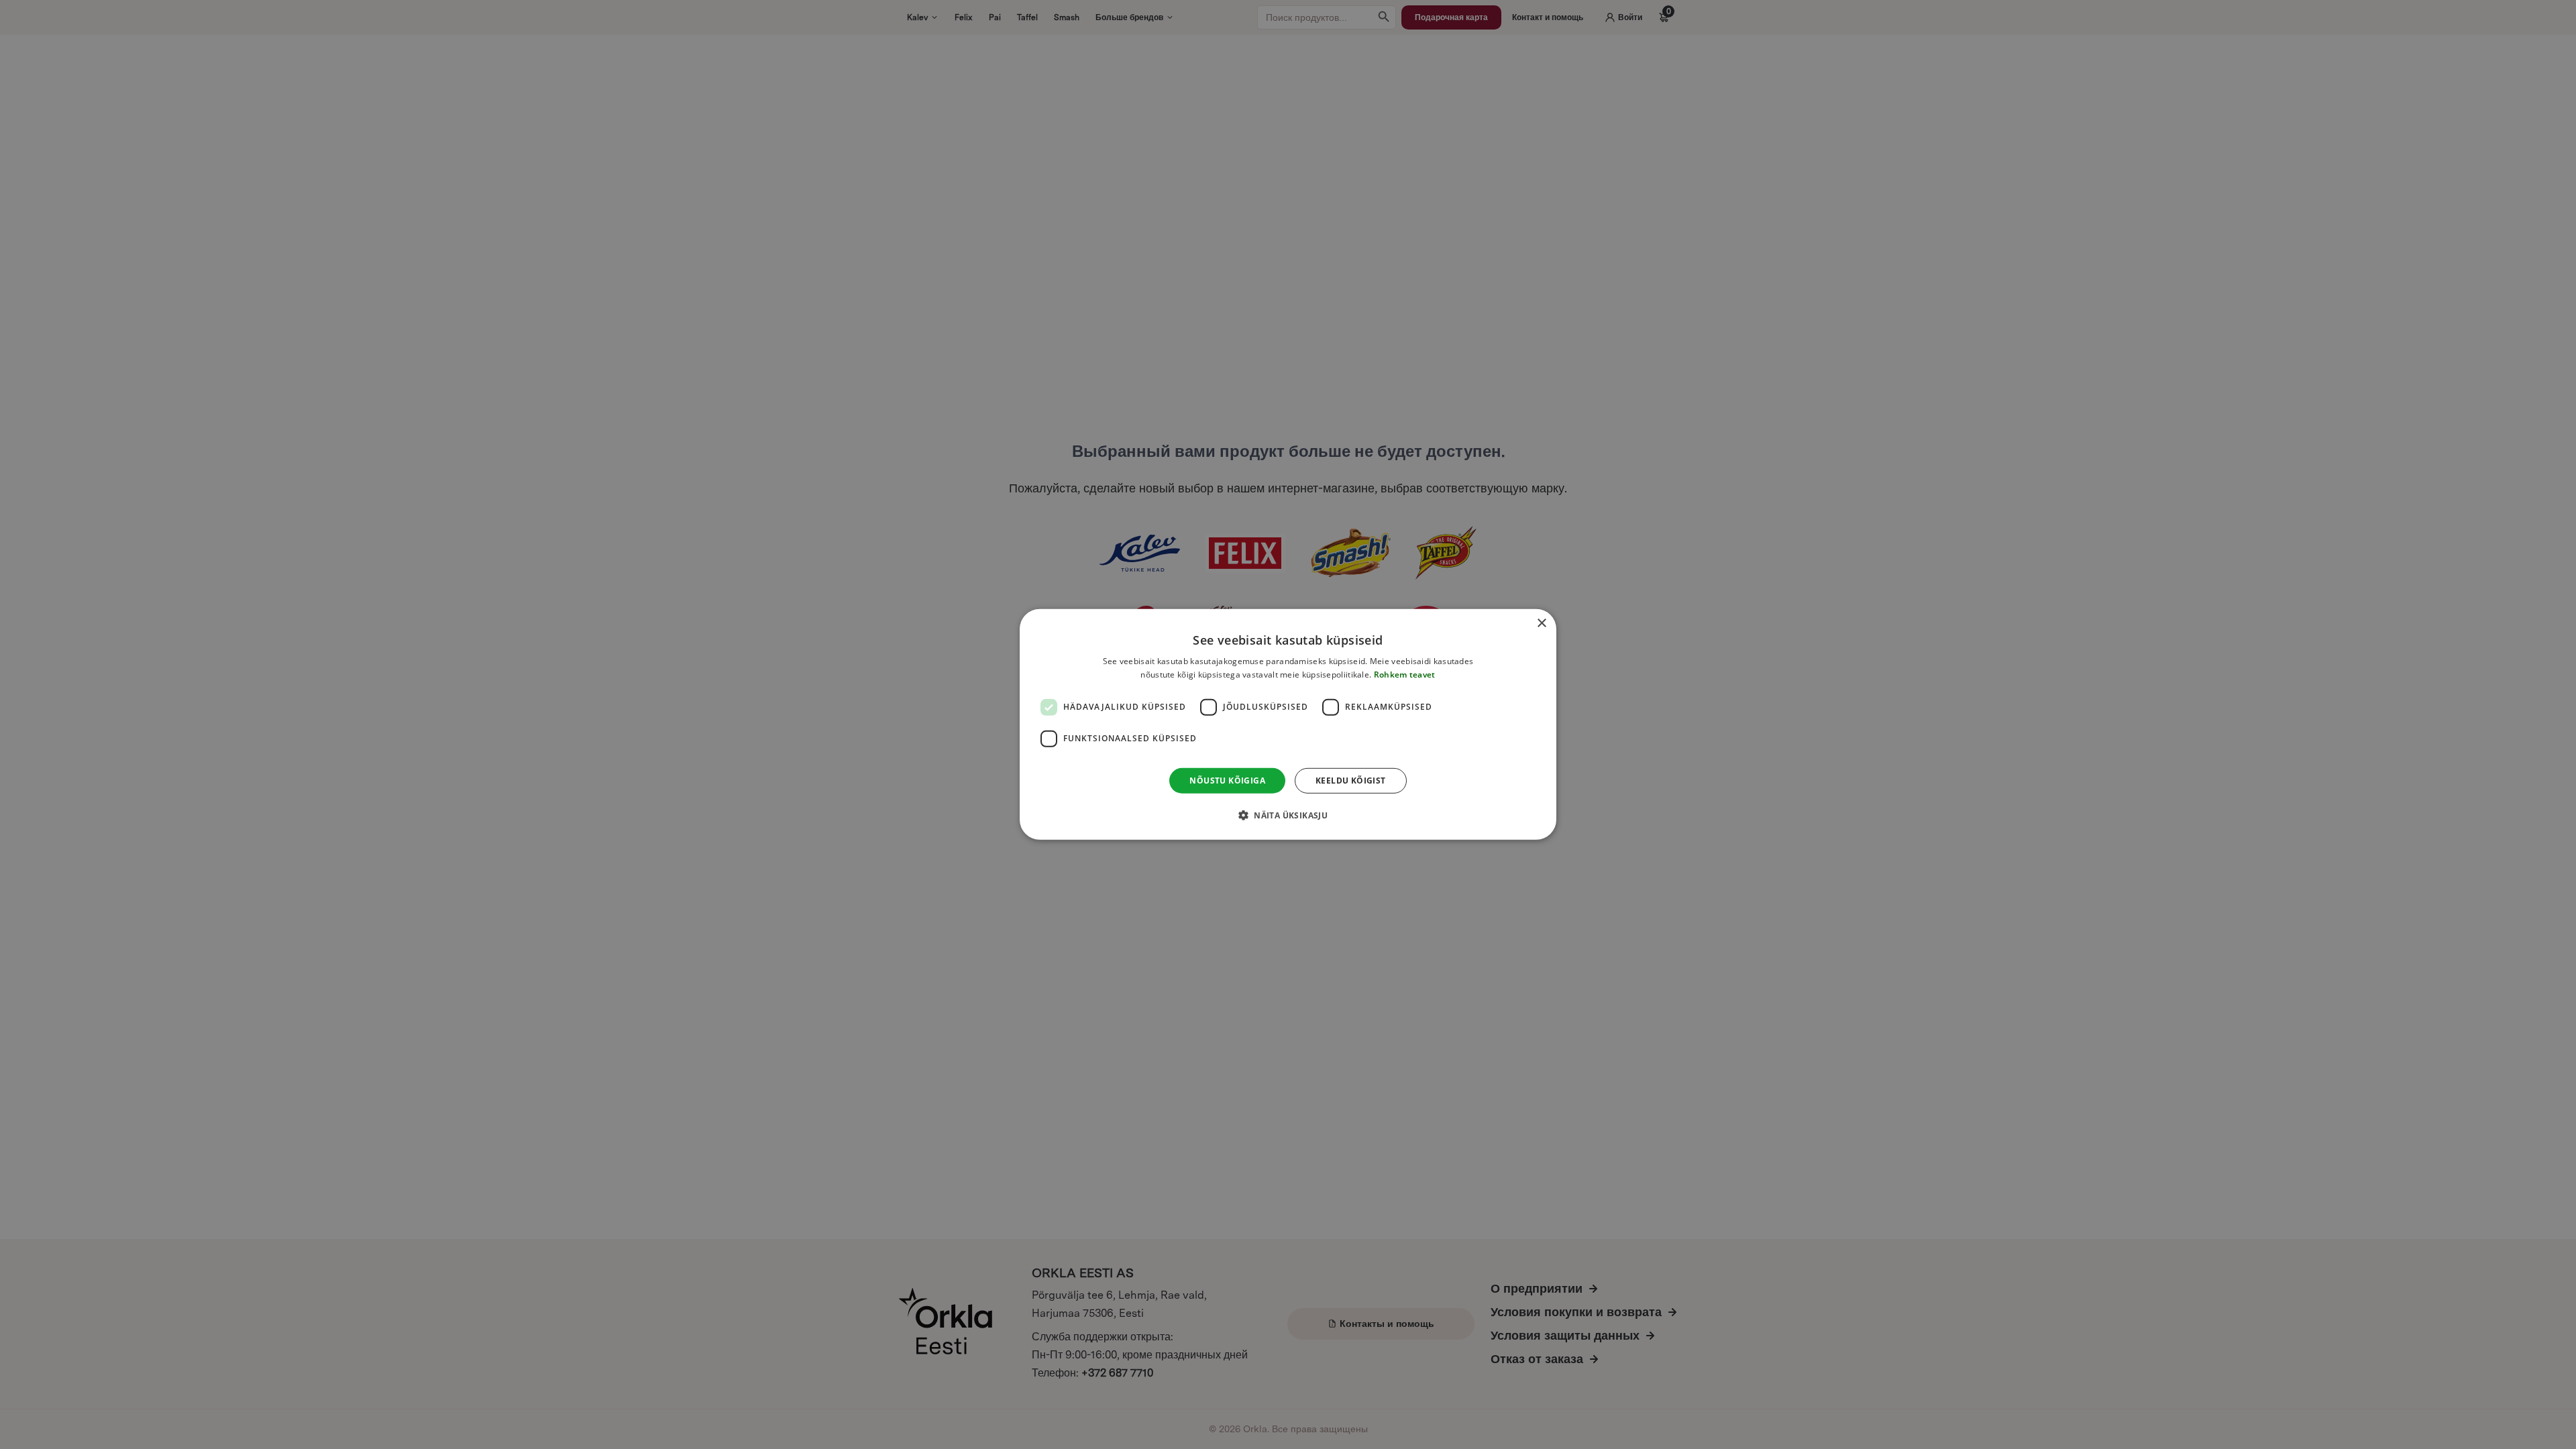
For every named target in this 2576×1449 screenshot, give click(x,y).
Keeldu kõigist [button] (1351, 781)
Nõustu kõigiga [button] (1227, 781)
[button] (1288, 815)
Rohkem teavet (1405, 675)
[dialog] (1288, 724)
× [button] (1541, 624)
